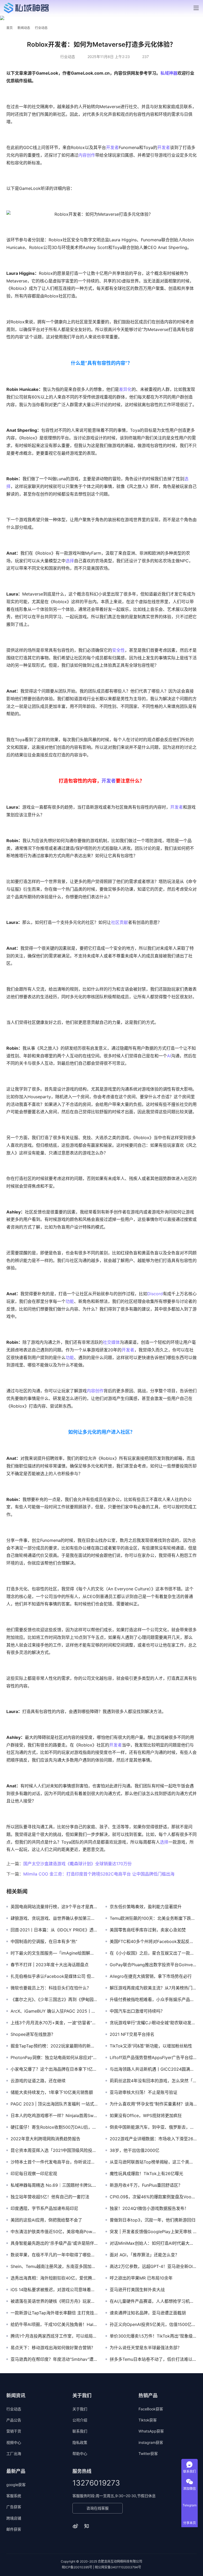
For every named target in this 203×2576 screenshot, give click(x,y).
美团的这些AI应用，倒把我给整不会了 (46, 2220)
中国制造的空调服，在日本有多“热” (44, 1941)
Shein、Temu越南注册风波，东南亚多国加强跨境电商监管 (54, 2266)
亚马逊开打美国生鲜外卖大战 (137, 2290)
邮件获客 (14, 2529)
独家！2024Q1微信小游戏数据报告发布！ (149, 2208)
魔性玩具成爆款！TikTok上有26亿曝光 (146, 2174)
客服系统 (14, 2496)
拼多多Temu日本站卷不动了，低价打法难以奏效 (153, 2359)
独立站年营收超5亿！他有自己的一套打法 (50, 2197)
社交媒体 (111, 1342)
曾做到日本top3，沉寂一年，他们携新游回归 (153, 2220)
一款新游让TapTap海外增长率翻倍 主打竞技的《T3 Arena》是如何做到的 (54, 2313)
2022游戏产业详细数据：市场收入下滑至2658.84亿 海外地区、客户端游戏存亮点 (153, 2139)
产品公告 (14, 2420)
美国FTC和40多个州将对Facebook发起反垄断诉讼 (153, 1941)
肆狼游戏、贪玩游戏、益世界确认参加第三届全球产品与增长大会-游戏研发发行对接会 (54, 1918)
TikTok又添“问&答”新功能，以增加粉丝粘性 (151, 2046)
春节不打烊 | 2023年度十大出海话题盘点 (50, 1965)
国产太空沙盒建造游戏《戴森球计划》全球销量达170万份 (77, 1864)
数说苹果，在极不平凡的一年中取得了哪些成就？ (54, 2255)
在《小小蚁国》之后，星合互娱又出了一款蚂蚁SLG (153, 1953)
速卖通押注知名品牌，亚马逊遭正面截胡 (148, 2313)
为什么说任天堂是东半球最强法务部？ (146, 2348)
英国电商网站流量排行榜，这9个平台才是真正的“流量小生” (54, 1907)
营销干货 (14, 2431)
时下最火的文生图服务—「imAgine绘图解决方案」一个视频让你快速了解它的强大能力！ (54, 1953)
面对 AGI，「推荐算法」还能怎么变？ (144, 2255)
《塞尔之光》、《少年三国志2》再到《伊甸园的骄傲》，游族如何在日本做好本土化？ (54, 1999)
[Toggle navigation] (196, 8)
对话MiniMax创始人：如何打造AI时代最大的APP (153, 2243)
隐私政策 (80, 2442)
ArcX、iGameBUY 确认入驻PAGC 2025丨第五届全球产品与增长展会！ (54, 2011)
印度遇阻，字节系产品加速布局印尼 (44, 2208)
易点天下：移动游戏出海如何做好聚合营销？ (53, 2348)
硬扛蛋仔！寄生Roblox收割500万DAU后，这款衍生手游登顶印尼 (54, 2127)
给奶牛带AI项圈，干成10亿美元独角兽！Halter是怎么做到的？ (54, 2324)
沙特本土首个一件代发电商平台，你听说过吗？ (54, 2162)
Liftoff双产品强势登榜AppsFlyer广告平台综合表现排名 (153, 2057)
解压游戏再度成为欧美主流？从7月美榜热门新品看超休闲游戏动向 (153, 1988)
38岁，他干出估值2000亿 (135, 2150)
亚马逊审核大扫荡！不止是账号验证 (144, 2092)
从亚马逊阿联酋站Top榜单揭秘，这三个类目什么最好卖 (153, 2162)
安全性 (118, 650)
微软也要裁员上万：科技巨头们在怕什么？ (51, 1988)
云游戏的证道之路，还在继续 (38, 2081)
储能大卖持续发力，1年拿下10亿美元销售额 (52, 2092)
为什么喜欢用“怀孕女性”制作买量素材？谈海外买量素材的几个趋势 (153, 2104)
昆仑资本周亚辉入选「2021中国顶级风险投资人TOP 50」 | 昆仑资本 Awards (54, 2150)
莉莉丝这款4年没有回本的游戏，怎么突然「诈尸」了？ (153, 2081)
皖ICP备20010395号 (77, 2567)
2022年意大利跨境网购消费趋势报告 (45, 2139)
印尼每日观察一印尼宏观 (34, 2174)
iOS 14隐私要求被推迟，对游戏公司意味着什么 (54, 2290)
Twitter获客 (148, 2453)
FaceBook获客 (151, 2409)
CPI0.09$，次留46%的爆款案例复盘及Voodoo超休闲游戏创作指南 (153, 2197)
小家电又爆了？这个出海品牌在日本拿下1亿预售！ (54, 2069)
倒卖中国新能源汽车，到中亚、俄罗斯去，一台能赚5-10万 (153, 2127)
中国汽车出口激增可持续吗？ (137, 2011)
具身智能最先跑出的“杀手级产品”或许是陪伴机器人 (54, 2243)
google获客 (16, 2485)
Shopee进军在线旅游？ (33, 2034)
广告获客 (14, 2507)
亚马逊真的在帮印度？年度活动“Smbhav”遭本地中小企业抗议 (54, 2359)
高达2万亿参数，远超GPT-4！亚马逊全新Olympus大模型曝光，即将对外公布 (153, 2266)
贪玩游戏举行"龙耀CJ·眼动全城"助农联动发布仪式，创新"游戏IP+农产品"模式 (153, 2023)
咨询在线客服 (98, 2508)
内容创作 (87, 155)
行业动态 (68, 57)
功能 (70, 1301)
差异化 (125, 389)
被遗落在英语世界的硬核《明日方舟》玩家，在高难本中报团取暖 (54, 2301)
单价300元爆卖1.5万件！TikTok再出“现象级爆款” (153, 2336)
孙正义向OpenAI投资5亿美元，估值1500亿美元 (153, 2324)
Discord (155, 1294)
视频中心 (14, 2442)
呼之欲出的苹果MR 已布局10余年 (141, 2278)
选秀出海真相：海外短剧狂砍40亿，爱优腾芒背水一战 (54, 2278)
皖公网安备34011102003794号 (118, 2567)
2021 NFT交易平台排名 (132, 2034)
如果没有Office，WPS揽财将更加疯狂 (146, 2116)
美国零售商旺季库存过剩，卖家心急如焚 (148, 1930)
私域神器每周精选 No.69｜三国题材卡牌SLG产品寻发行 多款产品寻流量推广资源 (54, 2185)
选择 (70, 561)
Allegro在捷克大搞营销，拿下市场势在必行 (151, 1976)
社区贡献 (119, 922)
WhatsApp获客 (151, 2431)
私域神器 (169, 73)
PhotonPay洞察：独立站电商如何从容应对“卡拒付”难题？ (54, 2057)
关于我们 (80, 2409)
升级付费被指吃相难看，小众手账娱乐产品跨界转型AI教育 (153, 1999)
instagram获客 (151, 2442)
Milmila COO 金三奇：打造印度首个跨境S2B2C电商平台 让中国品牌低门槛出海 (99, 1874)
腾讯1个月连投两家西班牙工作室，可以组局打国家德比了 (54, 2336)
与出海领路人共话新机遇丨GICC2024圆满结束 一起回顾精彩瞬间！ (153, 2069)
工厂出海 (14, 2453)
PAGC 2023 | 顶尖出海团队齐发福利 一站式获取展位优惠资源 (54, 2104)
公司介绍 (80, 2420)
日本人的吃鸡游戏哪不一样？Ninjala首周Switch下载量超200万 (54, 2116)
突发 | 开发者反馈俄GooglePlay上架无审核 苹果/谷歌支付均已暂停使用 (153, 2232)
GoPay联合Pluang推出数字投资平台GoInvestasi (153, 1965)
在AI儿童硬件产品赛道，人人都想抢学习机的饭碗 (153, 2301)
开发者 (112, 147)
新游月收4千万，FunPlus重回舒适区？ (146, 2185)
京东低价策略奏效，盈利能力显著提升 (146, 1907)
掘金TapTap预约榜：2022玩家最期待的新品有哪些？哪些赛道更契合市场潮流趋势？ (54, 2046)
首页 (10, 28)
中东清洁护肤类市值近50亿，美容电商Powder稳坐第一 (54, 2232)
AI (169, 1056)
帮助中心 (80, 2453)
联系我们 (80, 2431)
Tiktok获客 (148, 2420)
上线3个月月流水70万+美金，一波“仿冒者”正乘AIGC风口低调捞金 (54, 2023)
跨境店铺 (14, 2518)
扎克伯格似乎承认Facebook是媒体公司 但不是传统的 (54, 1976)
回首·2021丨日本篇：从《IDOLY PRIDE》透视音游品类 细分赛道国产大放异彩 (54, 1930)
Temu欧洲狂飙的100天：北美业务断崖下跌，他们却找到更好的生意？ (153, 1918)
